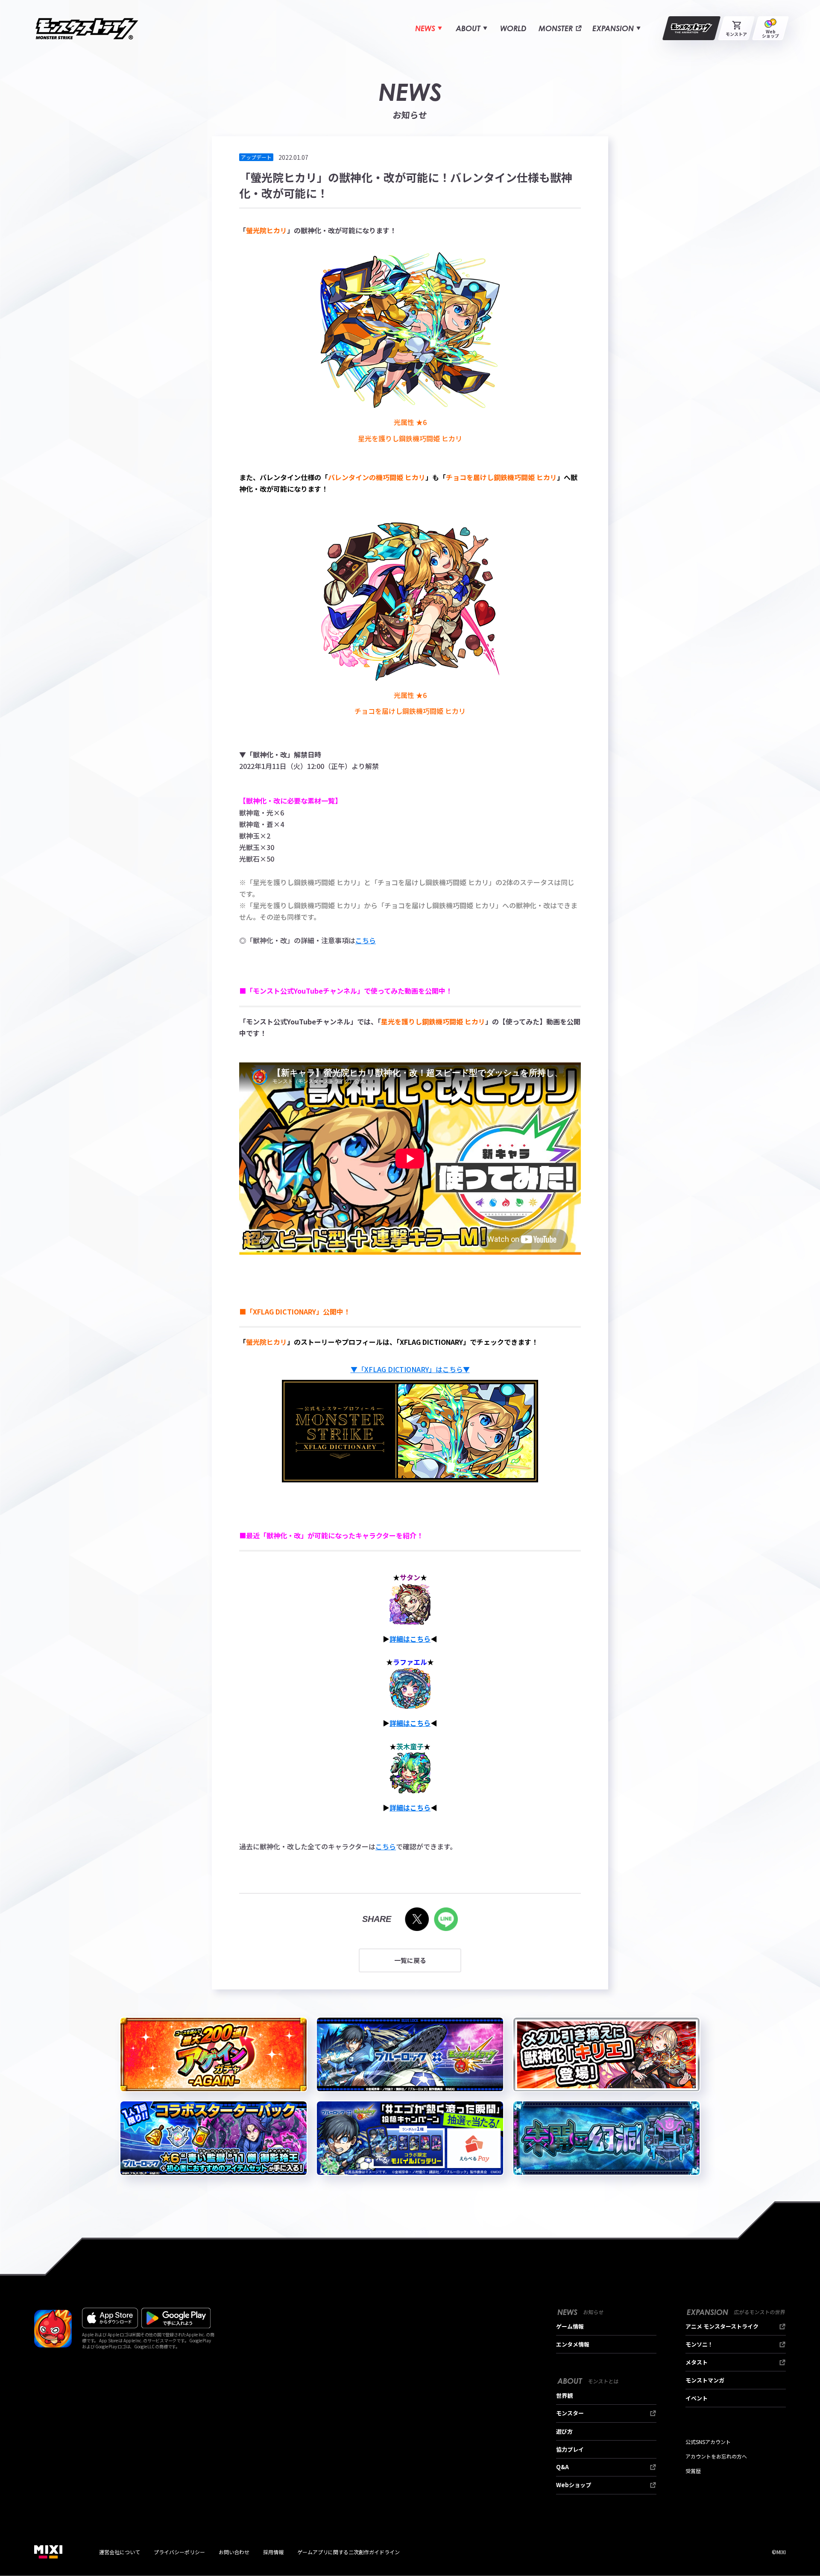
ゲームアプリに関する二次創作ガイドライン (348, 2552)
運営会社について (120, 2552)
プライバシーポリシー (179, 2552)
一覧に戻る (410, 1960)
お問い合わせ (234, 2552)
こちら (366, 940)
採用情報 (273, 2552)
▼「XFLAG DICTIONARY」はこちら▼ (410, 1369)
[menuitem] (429, 28)
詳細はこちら (410, 1639)
